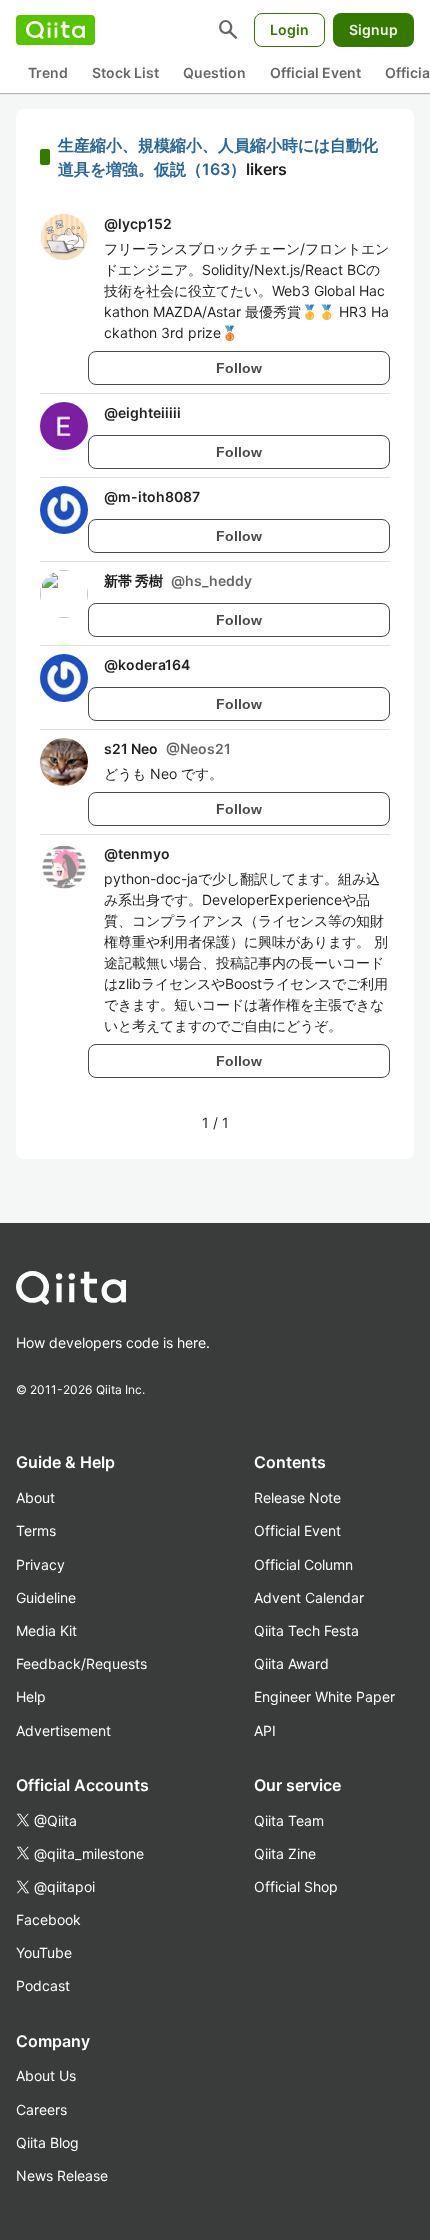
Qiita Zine (285, 1853)
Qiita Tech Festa (306, 1630)
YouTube (44, 1952)
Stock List (125, 72)
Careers (41, 2109)
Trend (48, 72)
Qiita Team (289, 1820)
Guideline (46, 1597)
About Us (46, 2075)
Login (289, 29)
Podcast (43, 1985)
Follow (239, 368)
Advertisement (63, 1730)
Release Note (297, 1497)
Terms (36, 1530)
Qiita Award (291, 1663)
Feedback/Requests (81, 1663)
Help (31, 1696)
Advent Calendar (309, 1597)
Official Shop (296, 1886)
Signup (373, 29)
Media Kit (46, 1630)
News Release (62, 2175)
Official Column (303, 1564)
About (35, 1497)
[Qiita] (55, 30)
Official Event (315, 72)
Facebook (48, 1919)
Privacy (40, 1564)
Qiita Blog (47, 2142)
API (265, 1730)
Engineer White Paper (324, 1696)
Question (214, 72)
